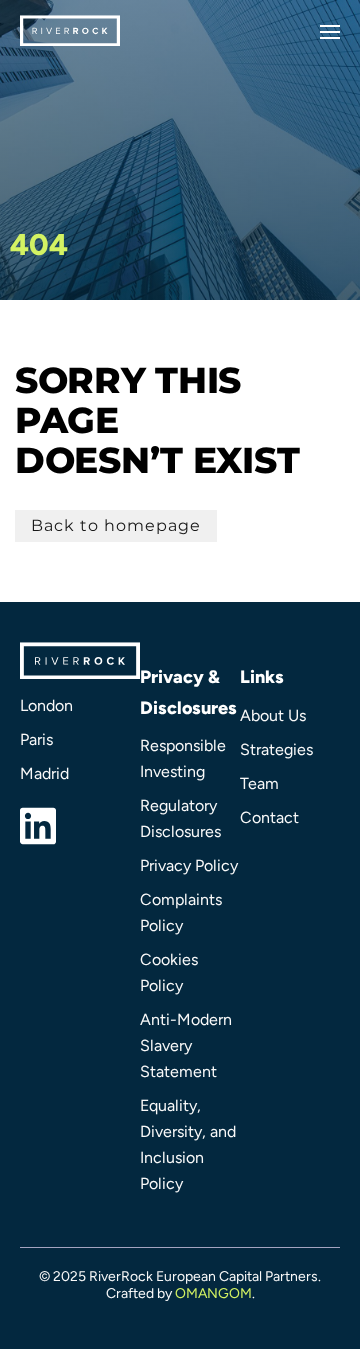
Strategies (276, 749)
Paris (36, 739)
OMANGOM (213, 1293)
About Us (273, 715)
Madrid (44, 773)
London (46, 705)
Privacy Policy (189, 865)
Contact (269, 817)
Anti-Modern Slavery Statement (186, 1045)
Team (259, 783)
